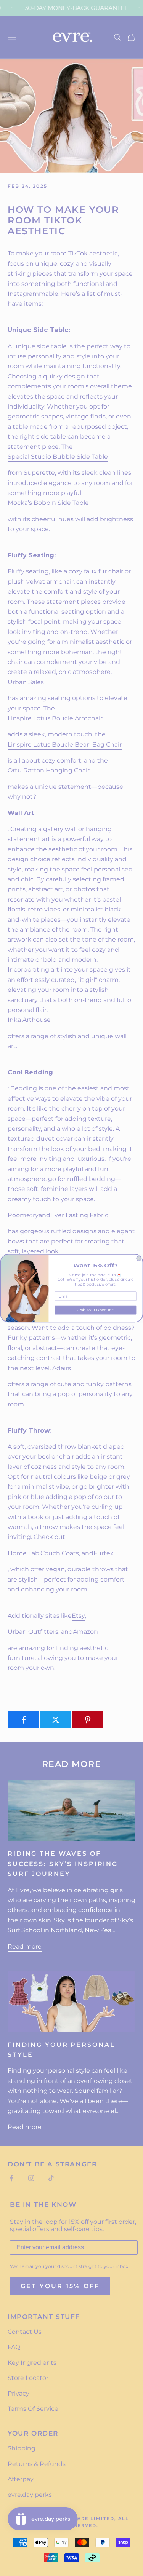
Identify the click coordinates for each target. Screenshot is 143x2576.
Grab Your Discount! (96, 1310)
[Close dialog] (139, 1258)
